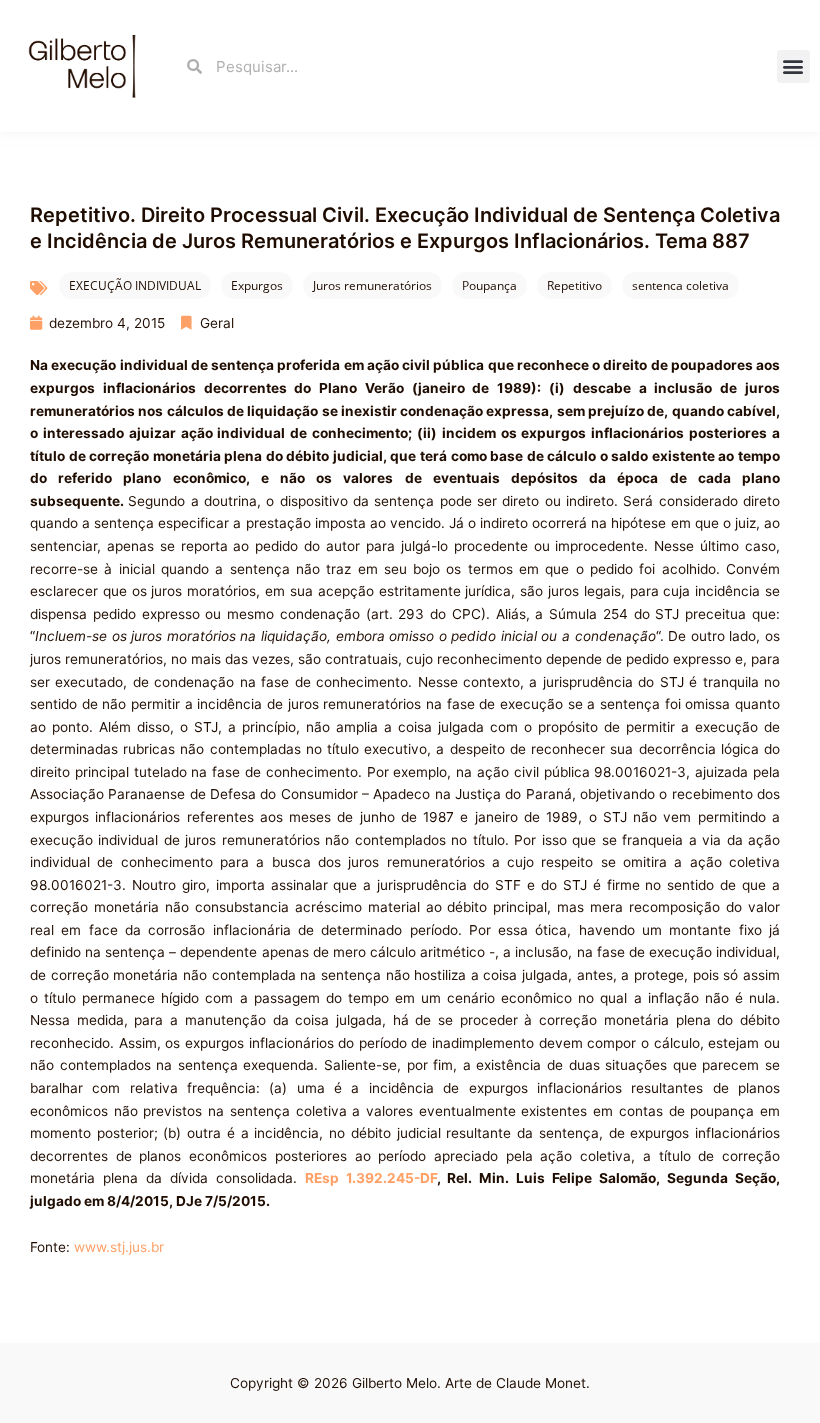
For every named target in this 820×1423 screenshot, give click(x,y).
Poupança (489, 285)
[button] (793, 66)
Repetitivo (574, 285)
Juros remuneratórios (372, 285)
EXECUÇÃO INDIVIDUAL (135, 285)
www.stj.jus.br (119, 1247)
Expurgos (257, 285)
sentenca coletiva (680, 285)
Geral (217, 323)
